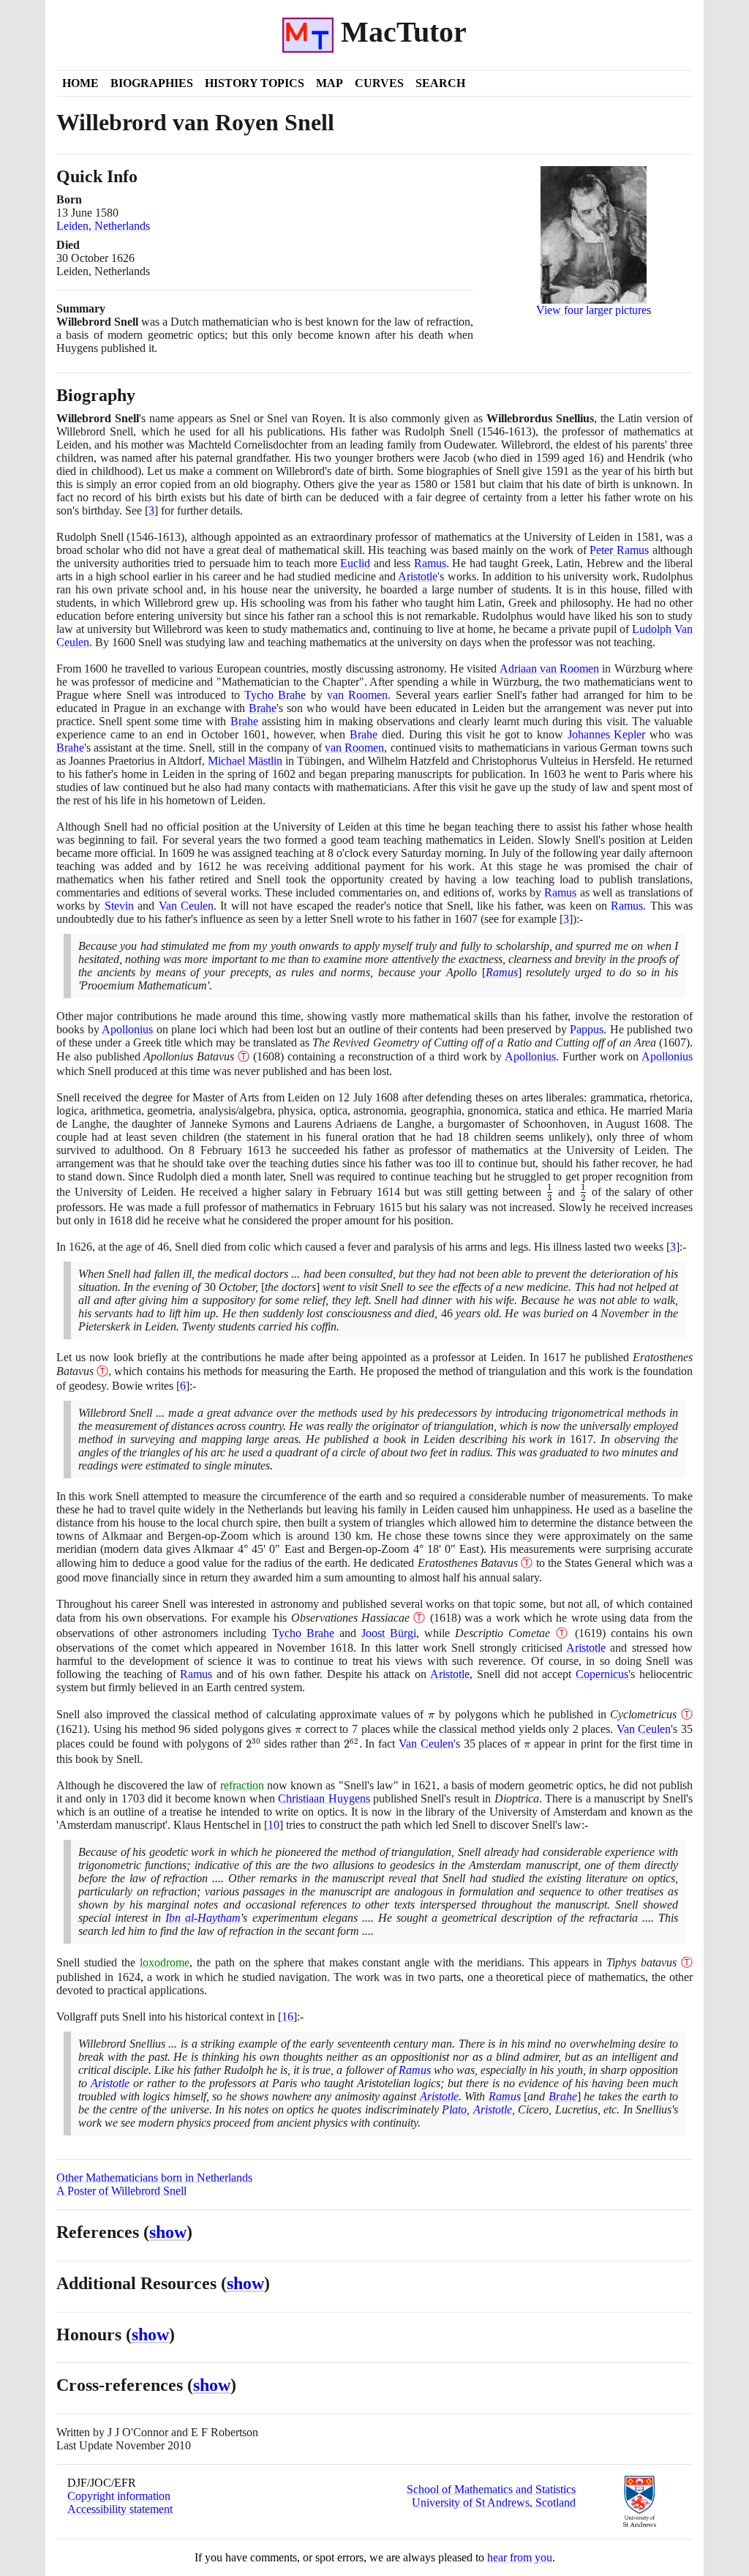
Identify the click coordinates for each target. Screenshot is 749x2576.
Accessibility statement (120, 2509)
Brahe (263, 708)
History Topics (255, 83)
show (168, 2232)
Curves (379, 83)
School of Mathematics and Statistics (491, 2489)
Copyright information (119, 2496)
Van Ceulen (186, 906)
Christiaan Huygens (324, 1798)
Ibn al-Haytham (203, 1918)
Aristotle (418, 576)
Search (440, 83)
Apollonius (127, 1029)
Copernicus (602, 1674)
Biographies (152, 83)
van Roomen (357, 695)
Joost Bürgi (389, 1633)
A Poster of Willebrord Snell (121, 2191)
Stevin (119, 906)
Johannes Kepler (607, 734)
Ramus (430, 563)
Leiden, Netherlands (103, 226)
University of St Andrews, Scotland (494, 2502)
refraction (242, 1785)
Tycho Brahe (275, 695)
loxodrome (165, 1962)
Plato (454, 2109)
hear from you (520, 2557)
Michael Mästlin (245, 761)
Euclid (355, 563)
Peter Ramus (619, 550)
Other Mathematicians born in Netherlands (154, 2178)
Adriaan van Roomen (550, 669)
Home (80, 83)
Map (330, 83)
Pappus (587, 1029)
